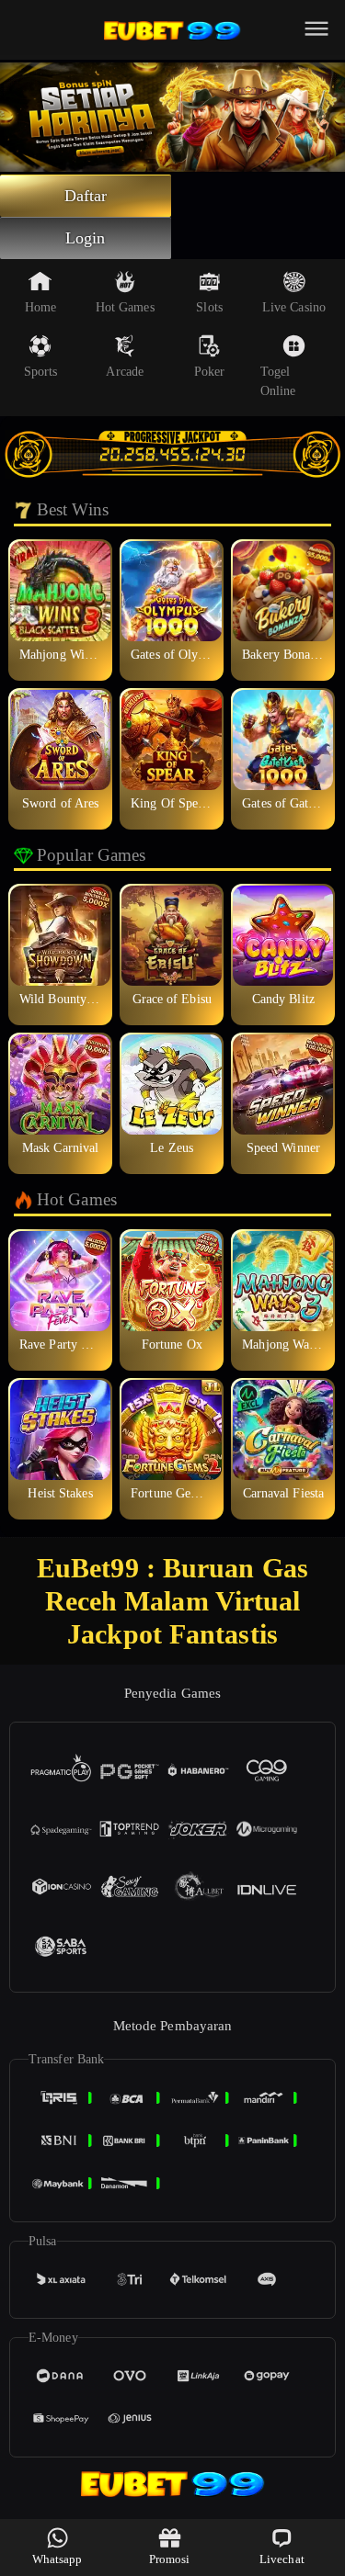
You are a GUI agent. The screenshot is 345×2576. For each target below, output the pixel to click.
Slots (209, 307)
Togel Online (278, 381)
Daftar (86, 196)
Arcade (125, 372)
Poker (210, 372)
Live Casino (294, 307)
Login (86, 238)
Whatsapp (57, 2559)
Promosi (170, 2559)
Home (40, 307)
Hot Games (125, 307)
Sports (41, 372)
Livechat (282, 2559)
